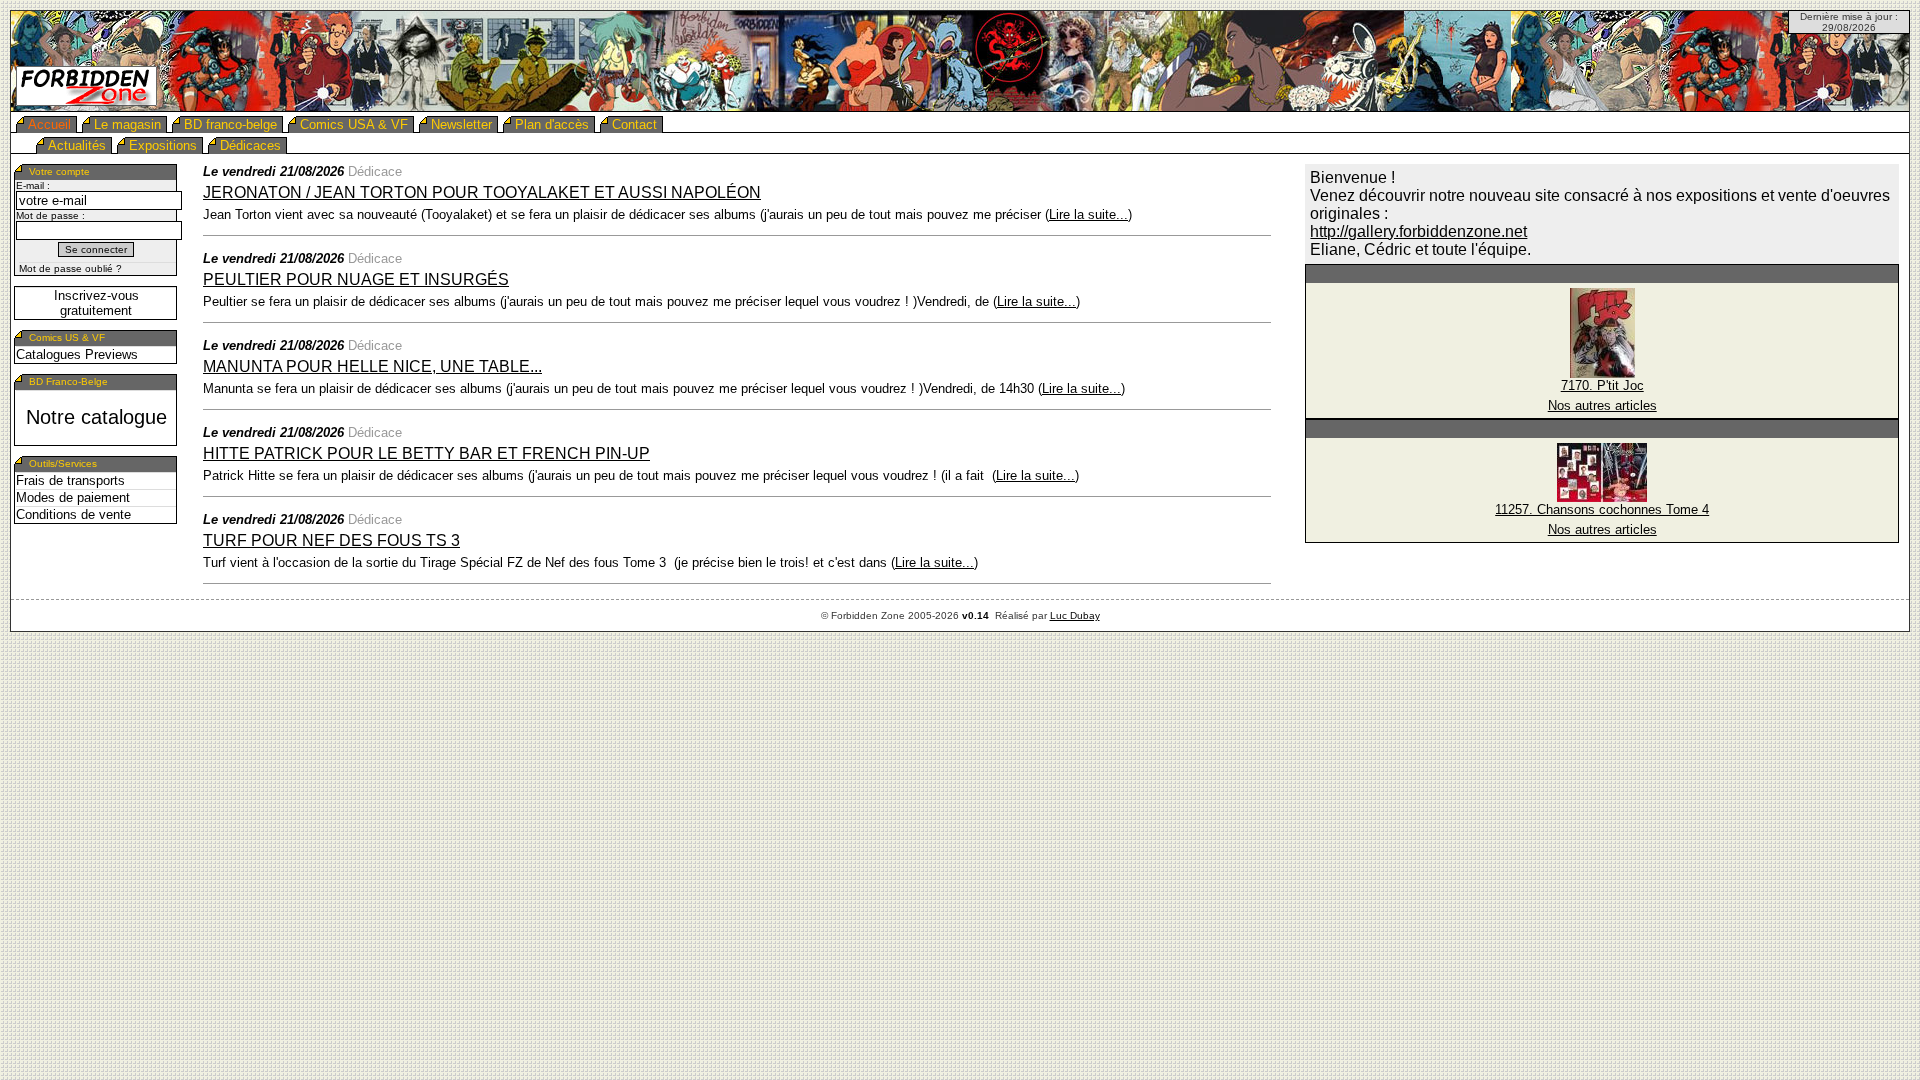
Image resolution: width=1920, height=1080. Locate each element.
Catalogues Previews (77, 354)
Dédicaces (250, 145)
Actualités (77, 145)
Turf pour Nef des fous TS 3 (331, 540)
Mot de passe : (50, 215)
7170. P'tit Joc (1602, 385)
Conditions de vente (73, 514)
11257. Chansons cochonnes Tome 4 (1602, 509)
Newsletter (461, 124)
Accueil (49, 124)
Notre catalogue (96, 417)
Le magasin (127, 124)
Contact (634, 124)
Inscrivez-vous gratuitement (96, 303)
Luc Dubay (1075, 615)
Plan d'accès (552, 124)
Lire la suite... (1088, 214)
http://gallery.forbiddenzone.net (1418, 231)
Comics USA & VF (354, 124)
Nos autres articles (1602, 405)
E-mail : (33, 185)
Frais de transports (70, 480)
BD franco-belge (230, 124)
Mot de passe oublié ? (70, 268)
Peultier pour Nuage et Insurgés (356, 279)
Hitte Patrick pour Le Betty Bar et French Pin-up (426, 453)
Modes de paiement (73, 497)
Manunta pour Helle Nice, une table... (372, 366)
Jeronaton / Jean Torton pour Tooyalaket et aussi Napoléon (482, 192)
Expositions (163, 145)
